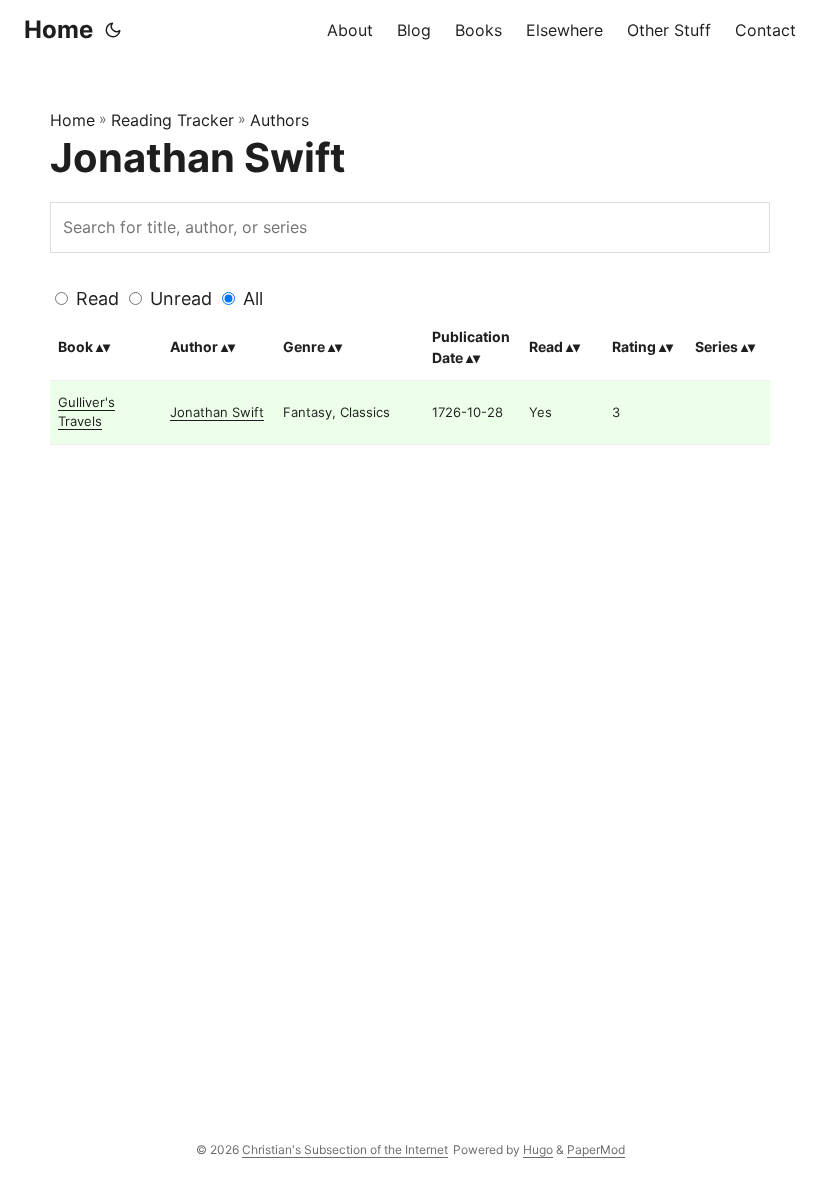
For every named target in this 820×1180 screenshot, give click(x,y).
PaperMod (596, 1149)
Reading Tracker (172, 120)
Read (97, 298)
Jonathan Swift (217, 412)
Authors (279, 120)
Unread (181, 298)
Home (58, 29)
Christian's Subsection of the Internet (345, 1149)
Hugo (538, 1149)
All (253, 298)
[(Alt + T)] (113, 30)
